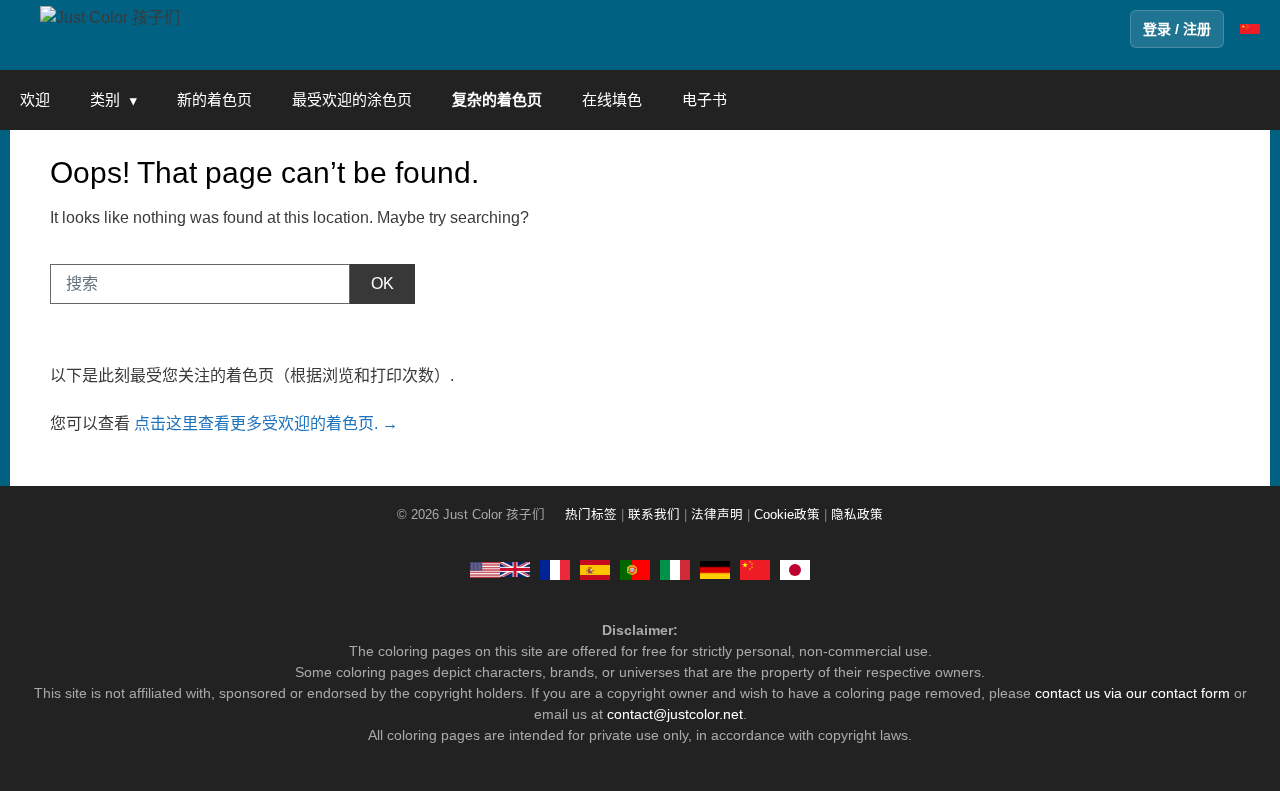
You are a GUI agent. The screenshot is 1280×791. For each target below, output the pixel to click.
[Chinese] (755, 569)
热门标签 (591, 515)
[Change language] (1250, 29)
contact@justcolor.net (675, 714)
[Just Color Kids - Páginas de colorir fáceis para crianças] (635, 569)
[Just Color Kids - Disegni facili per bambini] (675, 569)
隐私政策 (857, 515)
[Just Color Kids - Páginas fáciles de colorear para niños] (595, 569)
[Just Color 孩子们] (110, 16)
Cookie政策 (787, 515)
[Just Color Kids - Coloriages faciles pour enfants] (555, 569)
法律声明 (717, 515)
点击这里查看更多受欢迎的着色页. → (266, 423)
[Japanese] (795, 569)
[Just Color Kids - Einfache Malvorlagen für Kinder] (715, 569)
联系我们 (654, 515)
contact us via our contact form (1132, 693)
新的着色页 (214, 99)
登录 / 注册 (1177, 29)
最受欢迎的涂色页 (352, 99)
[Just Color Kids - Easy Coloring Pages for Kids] (500, 569)
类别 (105, 99)
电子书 (704, 99)
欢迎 (35, 99)
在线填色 (612, 99)
